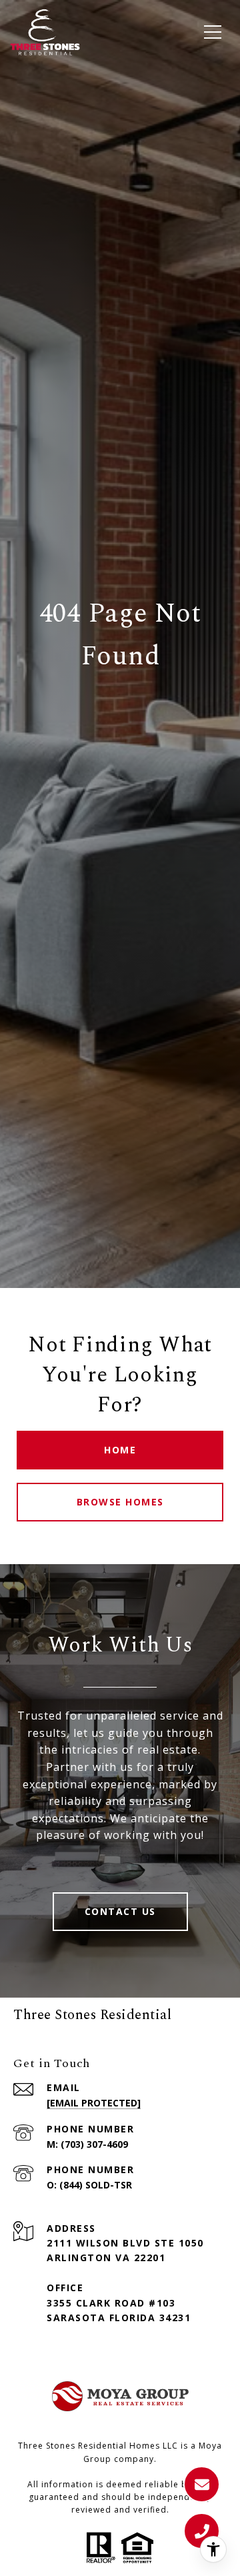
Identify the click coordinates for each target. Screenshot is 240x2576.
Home (120, 1450)
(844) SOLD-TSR (96, 2185)
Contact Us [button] (120, 1911)
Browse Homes (120, 1502)
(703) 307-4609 (94, 2144)
